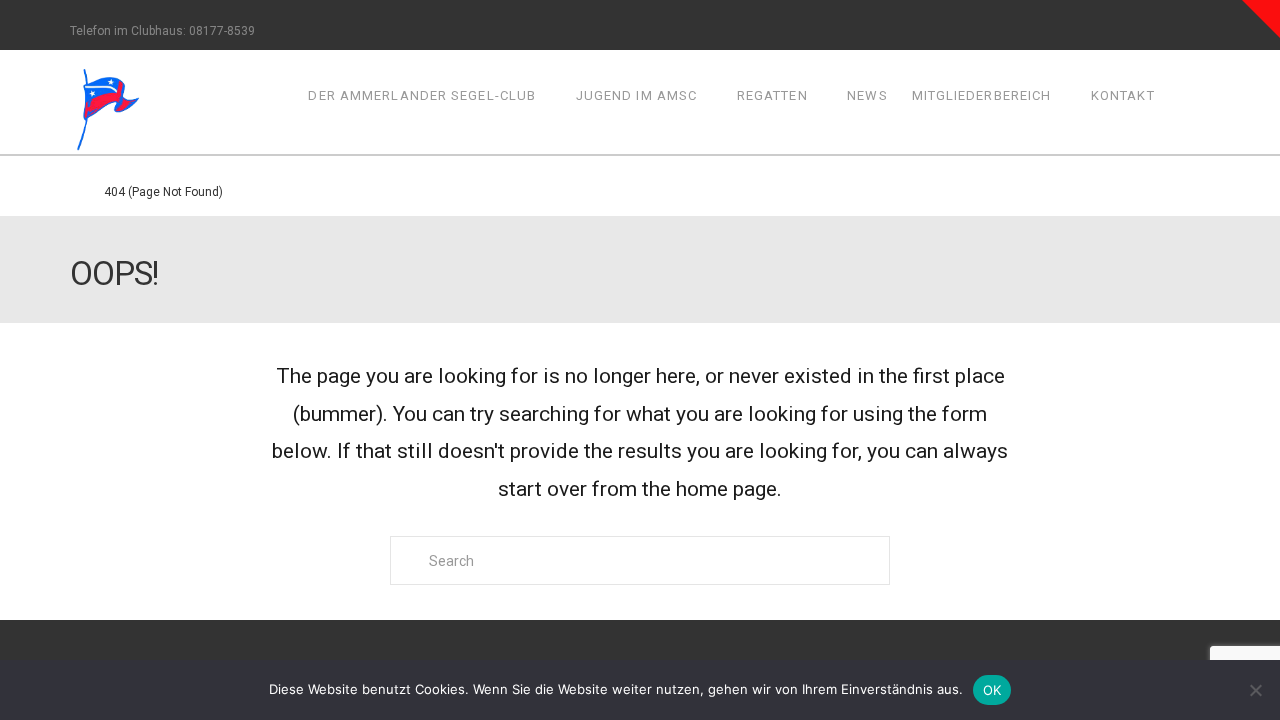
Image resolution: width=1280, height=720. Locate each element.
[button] (1261, 19)
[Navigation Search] (1188, 101)
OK (992, 690)
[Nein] (1255, 690)
